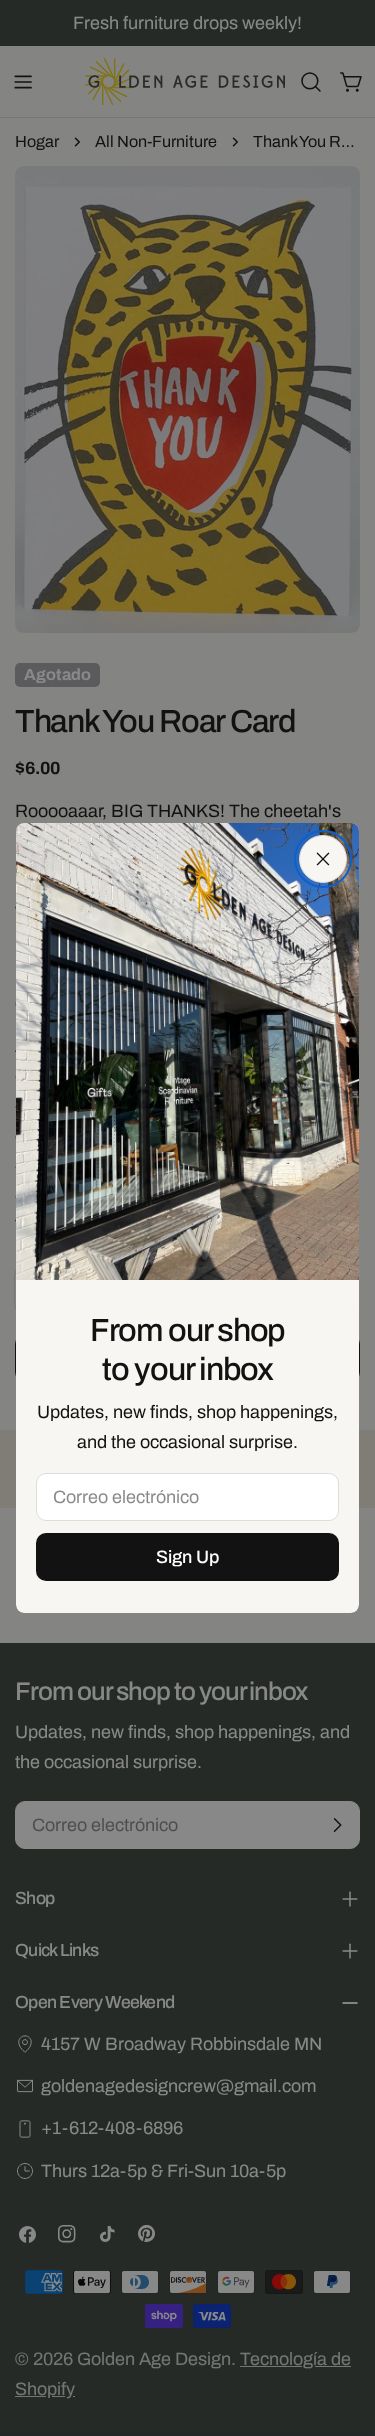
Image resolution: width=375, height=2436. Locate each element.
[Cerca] (323, 859)
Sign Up (187, 1557)
